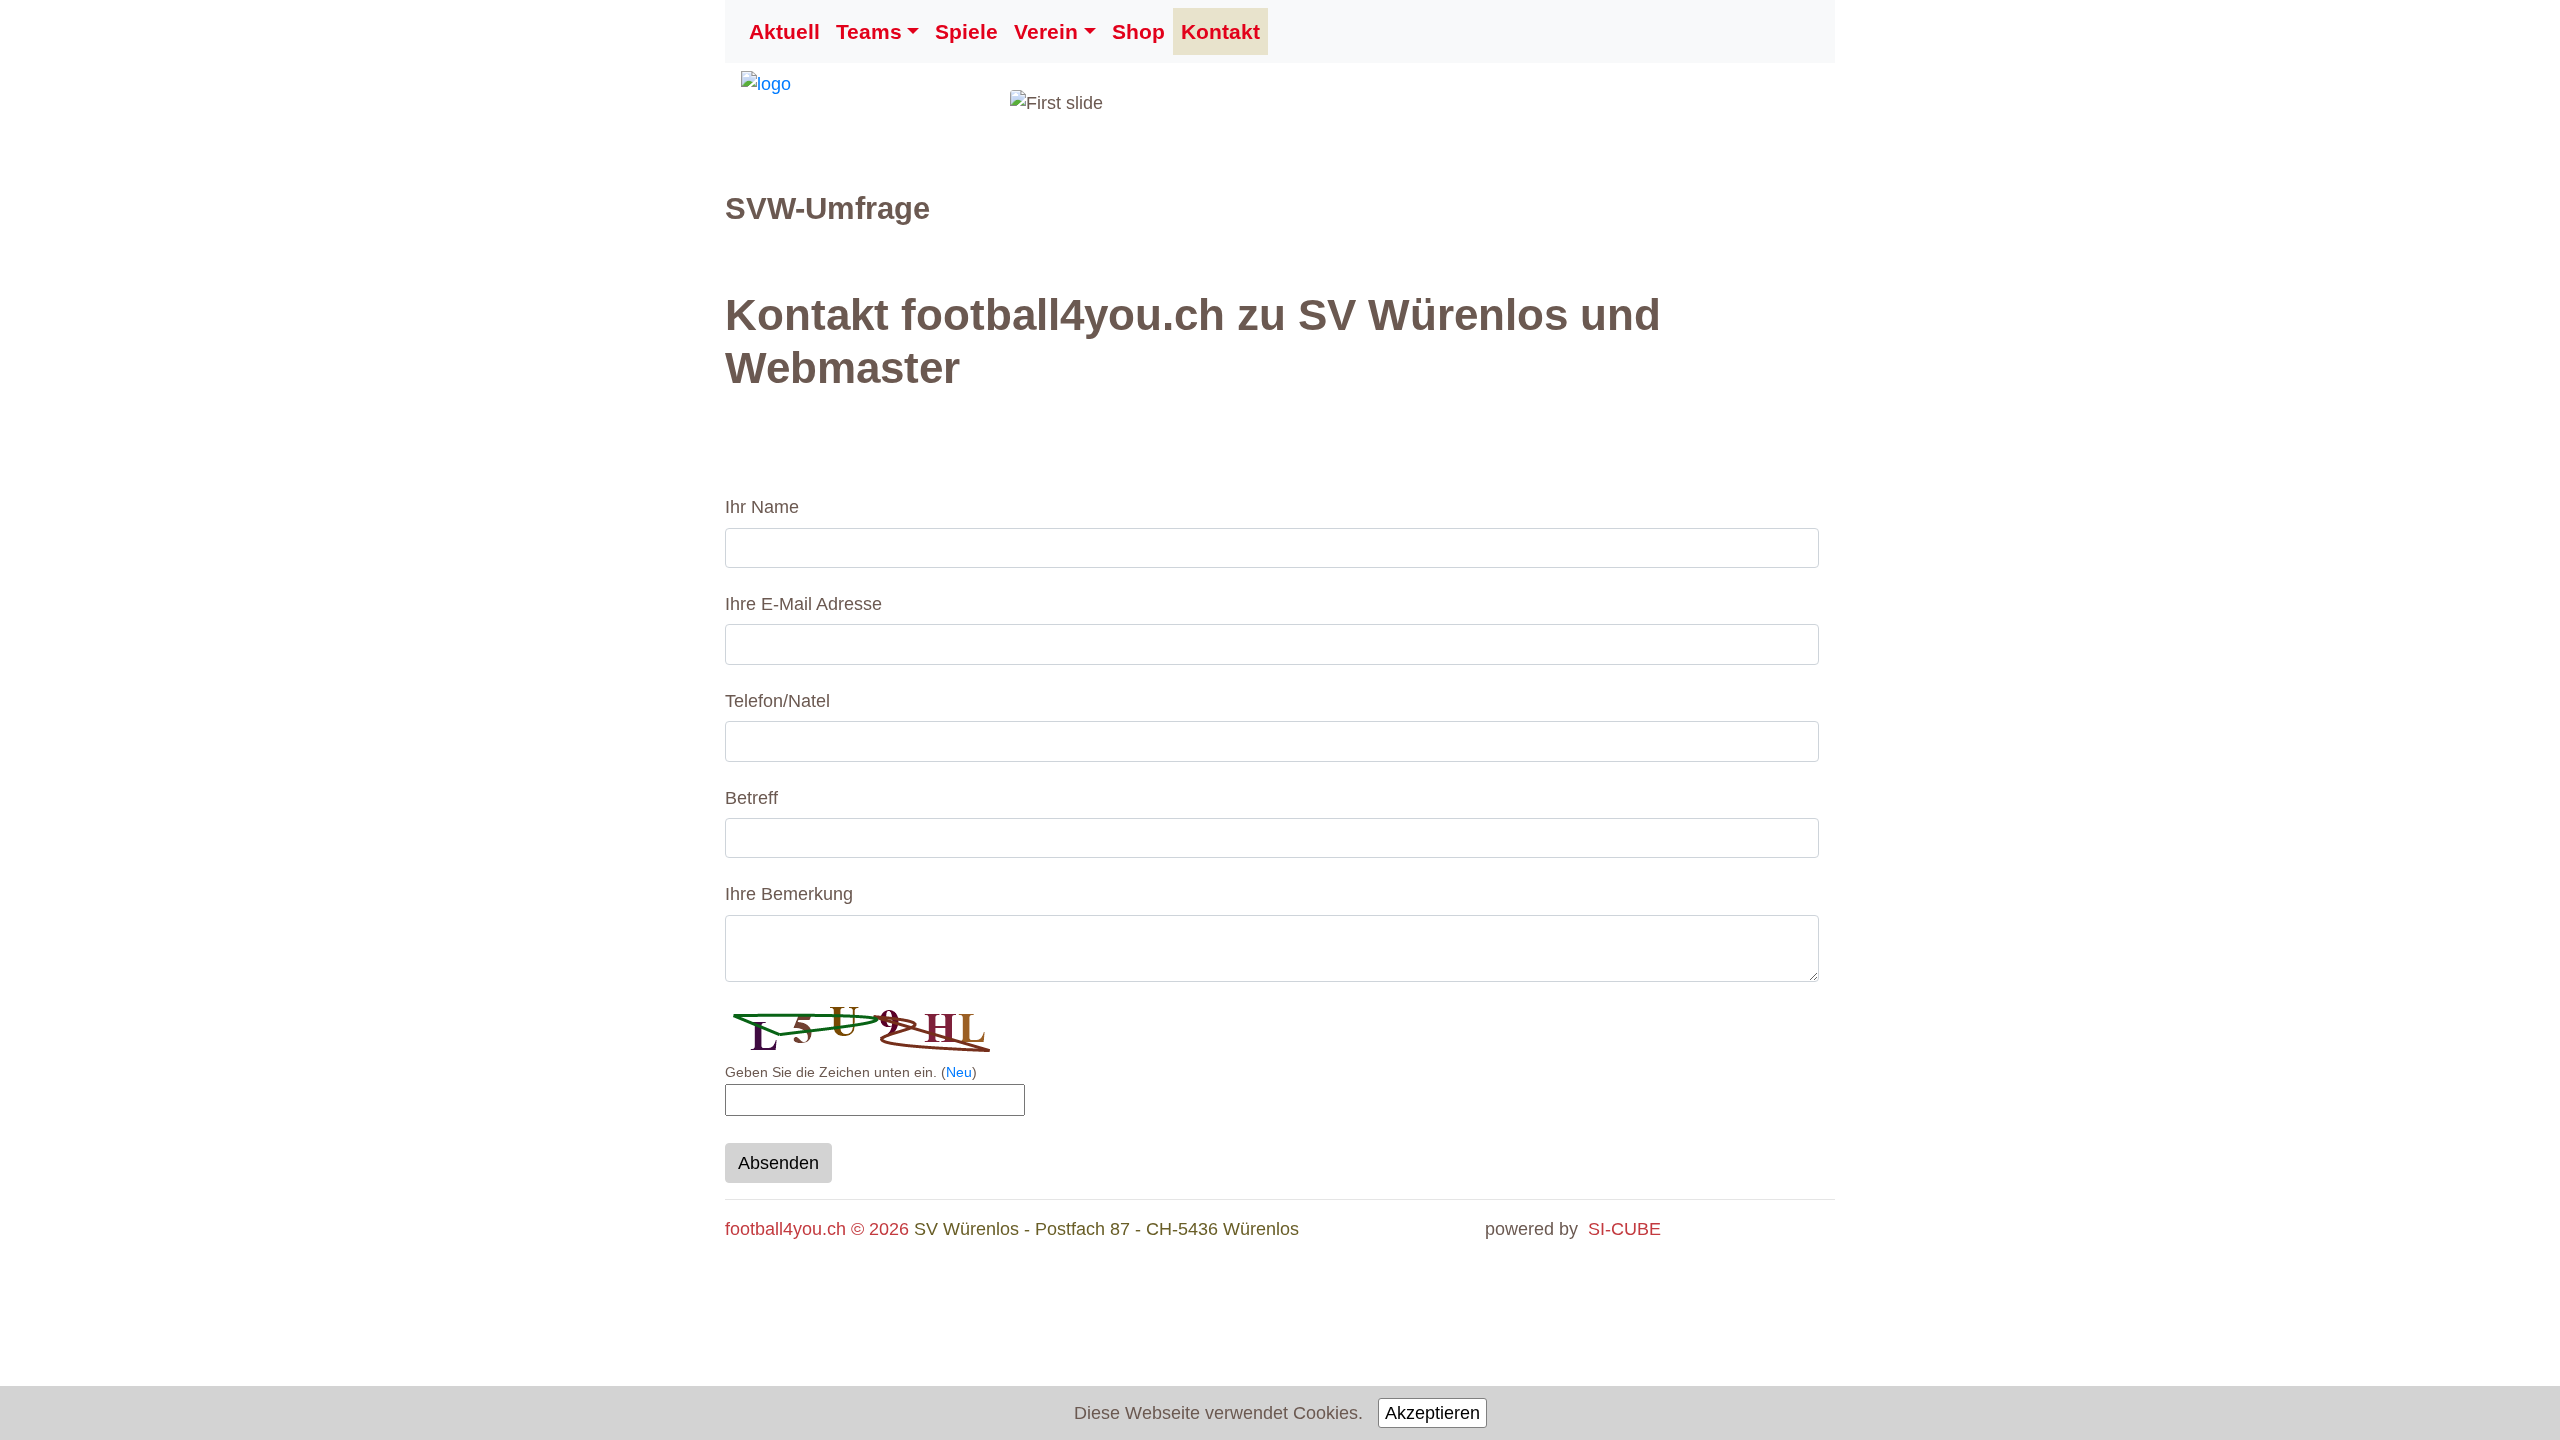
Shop (1138, 31)
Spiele (966, 31)
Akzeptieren (1432, 1413)
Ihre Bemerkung (789, 894)
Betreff (751, 798)
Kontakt (1220, 31)
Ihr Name (762, 507)
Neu (959, 1072)
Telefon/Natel (777, 701)
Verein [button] (1046, 31)
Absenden (778, 1163)
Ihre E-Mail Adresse (803, 604)
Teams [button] (869, 31)
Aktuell (784, 31)
